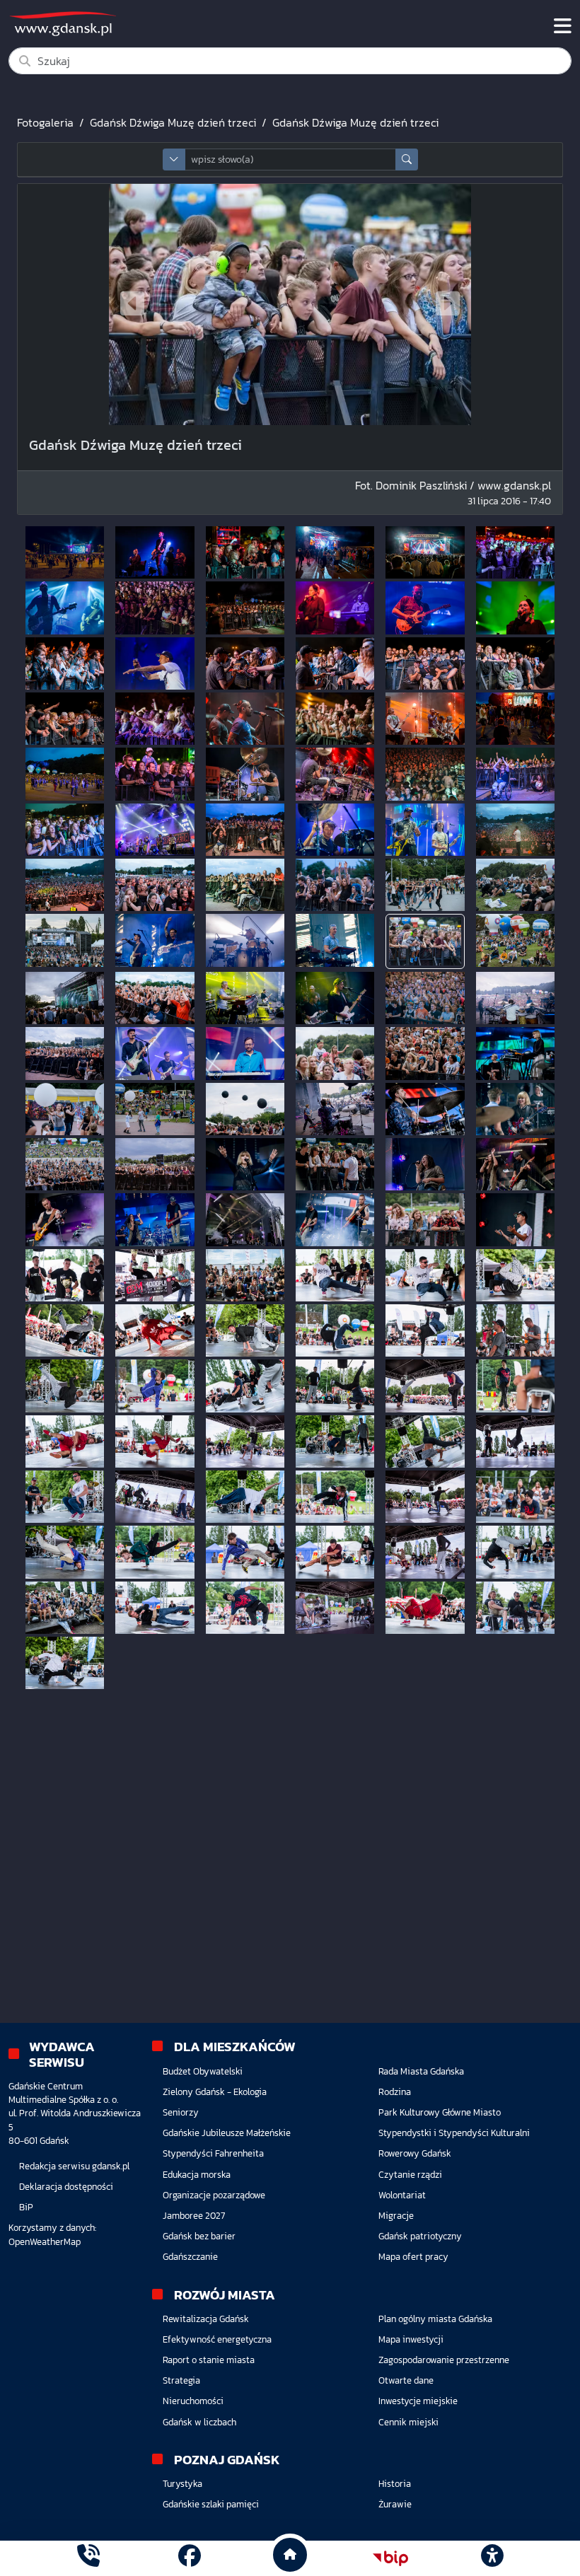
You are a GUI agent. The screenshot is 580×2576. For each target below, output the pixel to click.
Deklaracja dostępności (66, 2187)
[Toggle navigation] (563, 26)
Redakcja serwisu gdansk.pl (74, 2166)
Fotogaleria (45, 122)
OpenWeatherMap (45, 2242)
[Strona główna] (88, 2558)
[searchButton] (407, 159)
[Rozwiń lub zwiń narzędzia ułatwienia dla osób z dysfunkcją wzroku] (492, 2558)
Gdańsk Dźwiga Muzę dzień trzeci (173, 122)
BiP (26, 2207)
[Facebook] (190, 2558)
